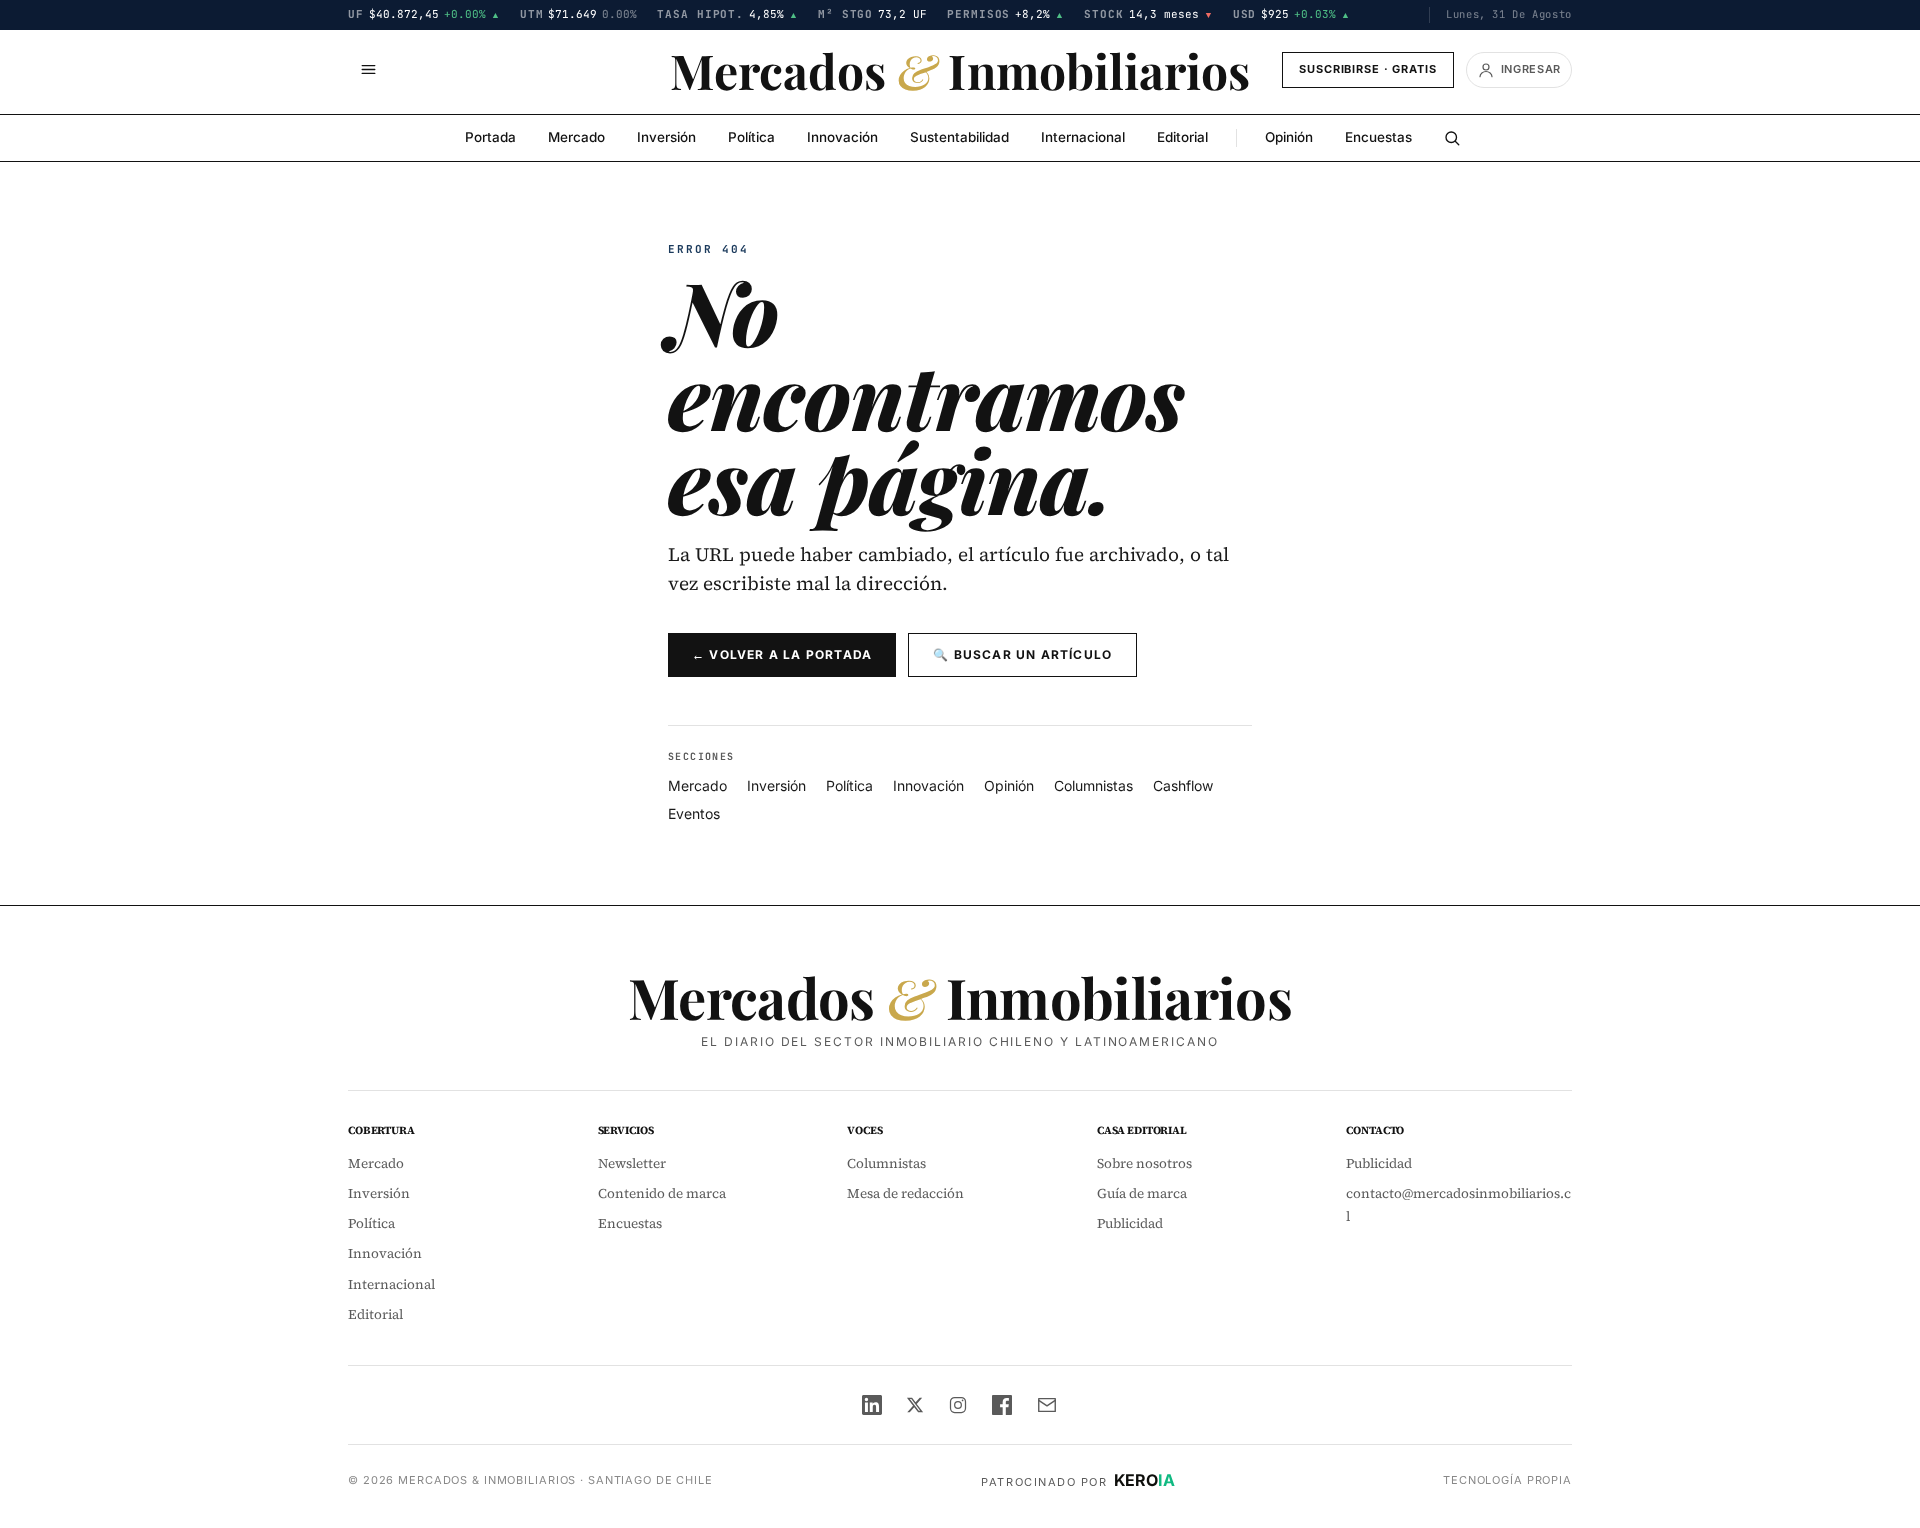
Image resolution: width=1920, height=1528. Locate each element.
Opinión (1289, 137)
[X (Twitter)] (915, 1405)
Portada (490, 137)
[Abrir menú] (368, 70)
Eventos (694, 813)
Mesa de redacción (905, 1193)
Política (751, 137)
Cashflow (1183, 785)
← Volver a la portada (782, 654)
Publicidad (1130, 1223)
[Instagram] (958, 1405)
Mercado (576, 137)
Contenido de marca (662, 1193)
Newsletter (632, 1163)
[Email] (1047, 1405)
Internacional (1083, 137)
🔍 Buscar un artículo (1022, 654)
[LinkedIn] (872, 1405)
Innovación (842, 137)
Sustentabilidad (959, 137)
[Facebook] (1002, 1405)
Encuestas (1378, 137)
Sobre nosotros (1144, 1163)
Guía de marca (1142, 1193)
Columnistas (1093, 785)
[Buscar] (1452, 138)
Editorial (1182, 137)
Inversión (666, 137)
